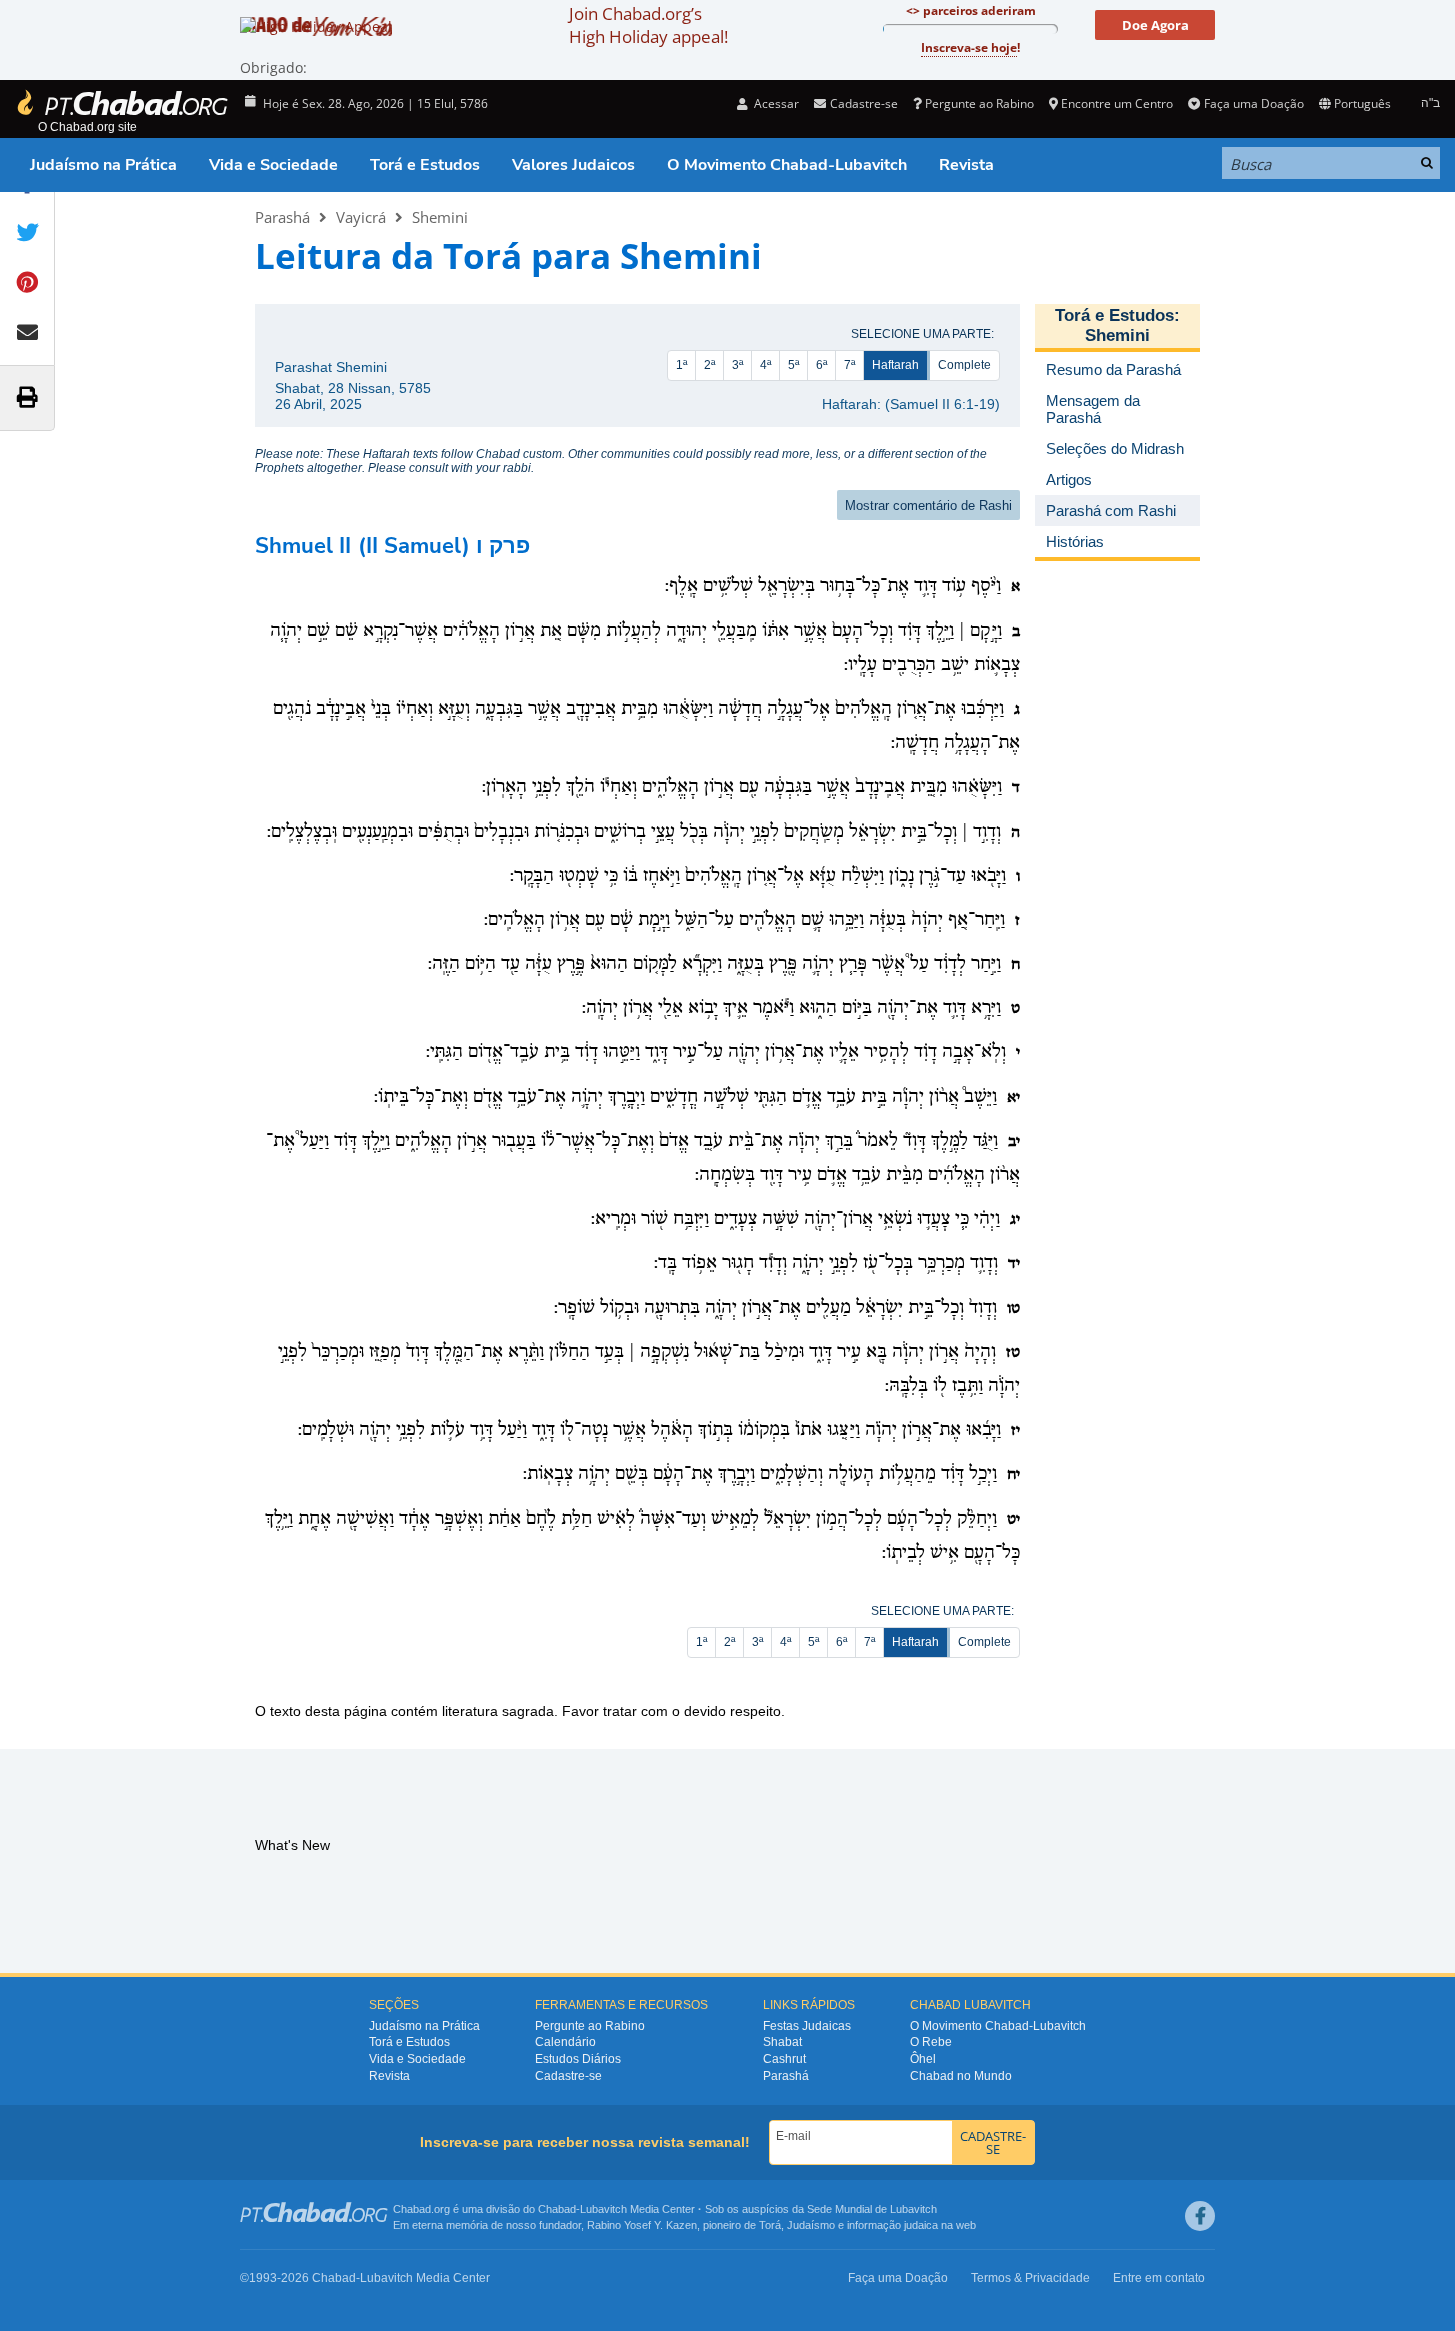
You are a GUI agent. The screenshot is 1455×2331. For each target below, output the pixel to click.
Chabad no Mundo (961, 2076)
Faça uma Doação (1253, 103)
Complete (964, 365)
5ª (793, 365)
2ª (709, 365)
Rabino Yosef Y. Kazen (642, 2225)
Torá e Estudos (425, 165)
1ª (681, 365)
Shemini (440, 217)
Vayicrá (361, 217)
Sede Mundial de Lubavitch (872, 2209)
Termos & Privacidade (1030, 2278)
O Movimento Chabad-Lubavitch (787, 165)
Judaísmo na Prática (103, 165)
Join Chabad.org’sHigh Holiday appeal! (648, 25)
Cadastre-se (568, 2076)
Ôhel (923, 2059)
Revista (966, 165)
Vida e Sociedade (273, 165)
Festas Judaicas (807, 2026)
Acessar (775, 103)
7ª (849, 365)
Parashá (282, 217)
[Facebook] (1200, 2216)
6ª (821, 365)
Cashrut (784, 2059)
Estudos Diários (578, 2059)
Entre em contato (1159, 2278)
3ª (737, 365)
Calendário (565, 2042)
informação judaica (892, 2225)
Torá (770, 2225)
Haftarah (895, 365)
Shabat (782, 2042)
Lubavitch (603, 2209)
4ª (765, 365)
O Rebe (931, 2042)
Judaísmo (811, 2225)
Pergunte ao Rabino (979, 103)
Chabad (557, 2209)
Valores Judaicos (573, 165)
